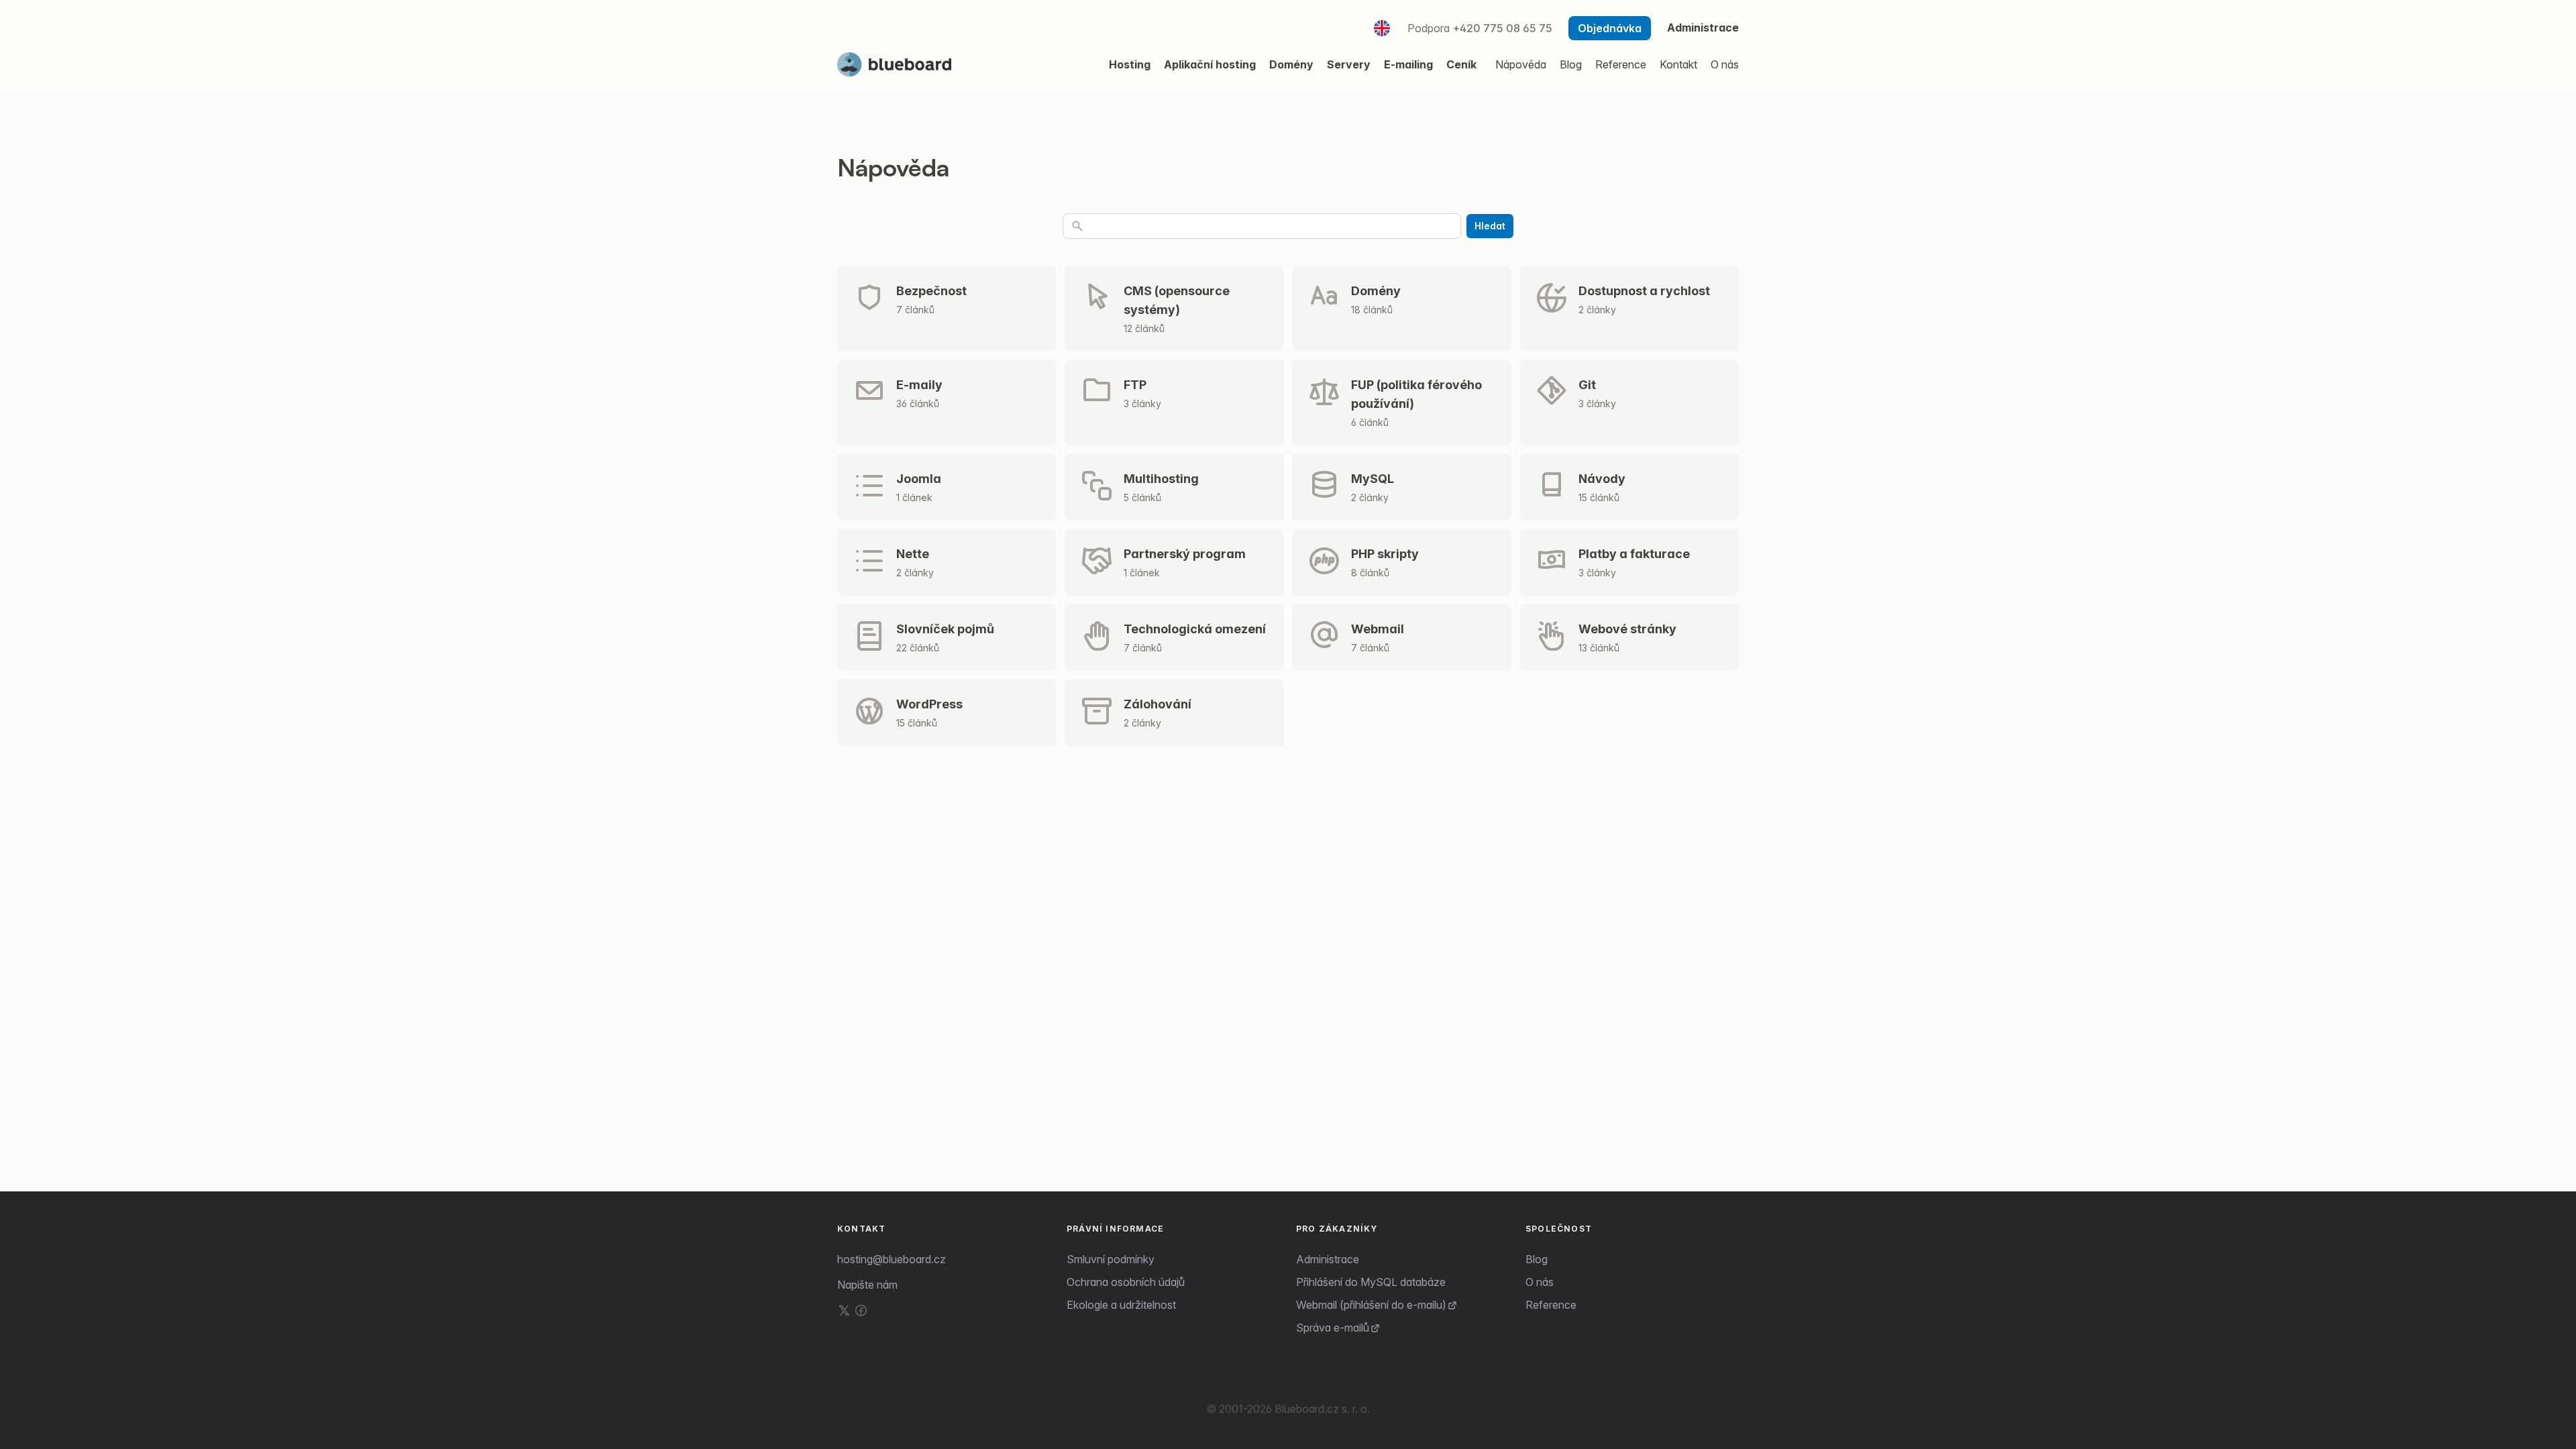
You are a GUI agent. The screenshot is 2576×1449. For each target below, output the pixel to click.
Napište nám (867, 1285)
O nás (1540, 1282)
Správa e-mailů (1333, 1328)
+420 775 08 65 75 (1502, 28)
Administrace (1703, 28)
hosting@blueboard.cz (892, 1259)
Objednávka (1610, 28)
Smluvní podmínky (1111, 1259)
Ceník (1461, 64)
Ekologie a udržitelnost (1121, 1305)
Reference (1551, 1305)
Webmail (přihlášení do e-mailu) (1371, 1305)
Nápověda (1521, 64)
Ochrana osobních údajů (1126, 1282)
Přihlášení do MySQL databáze (1371, 1282)
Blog (1537, 1259)
